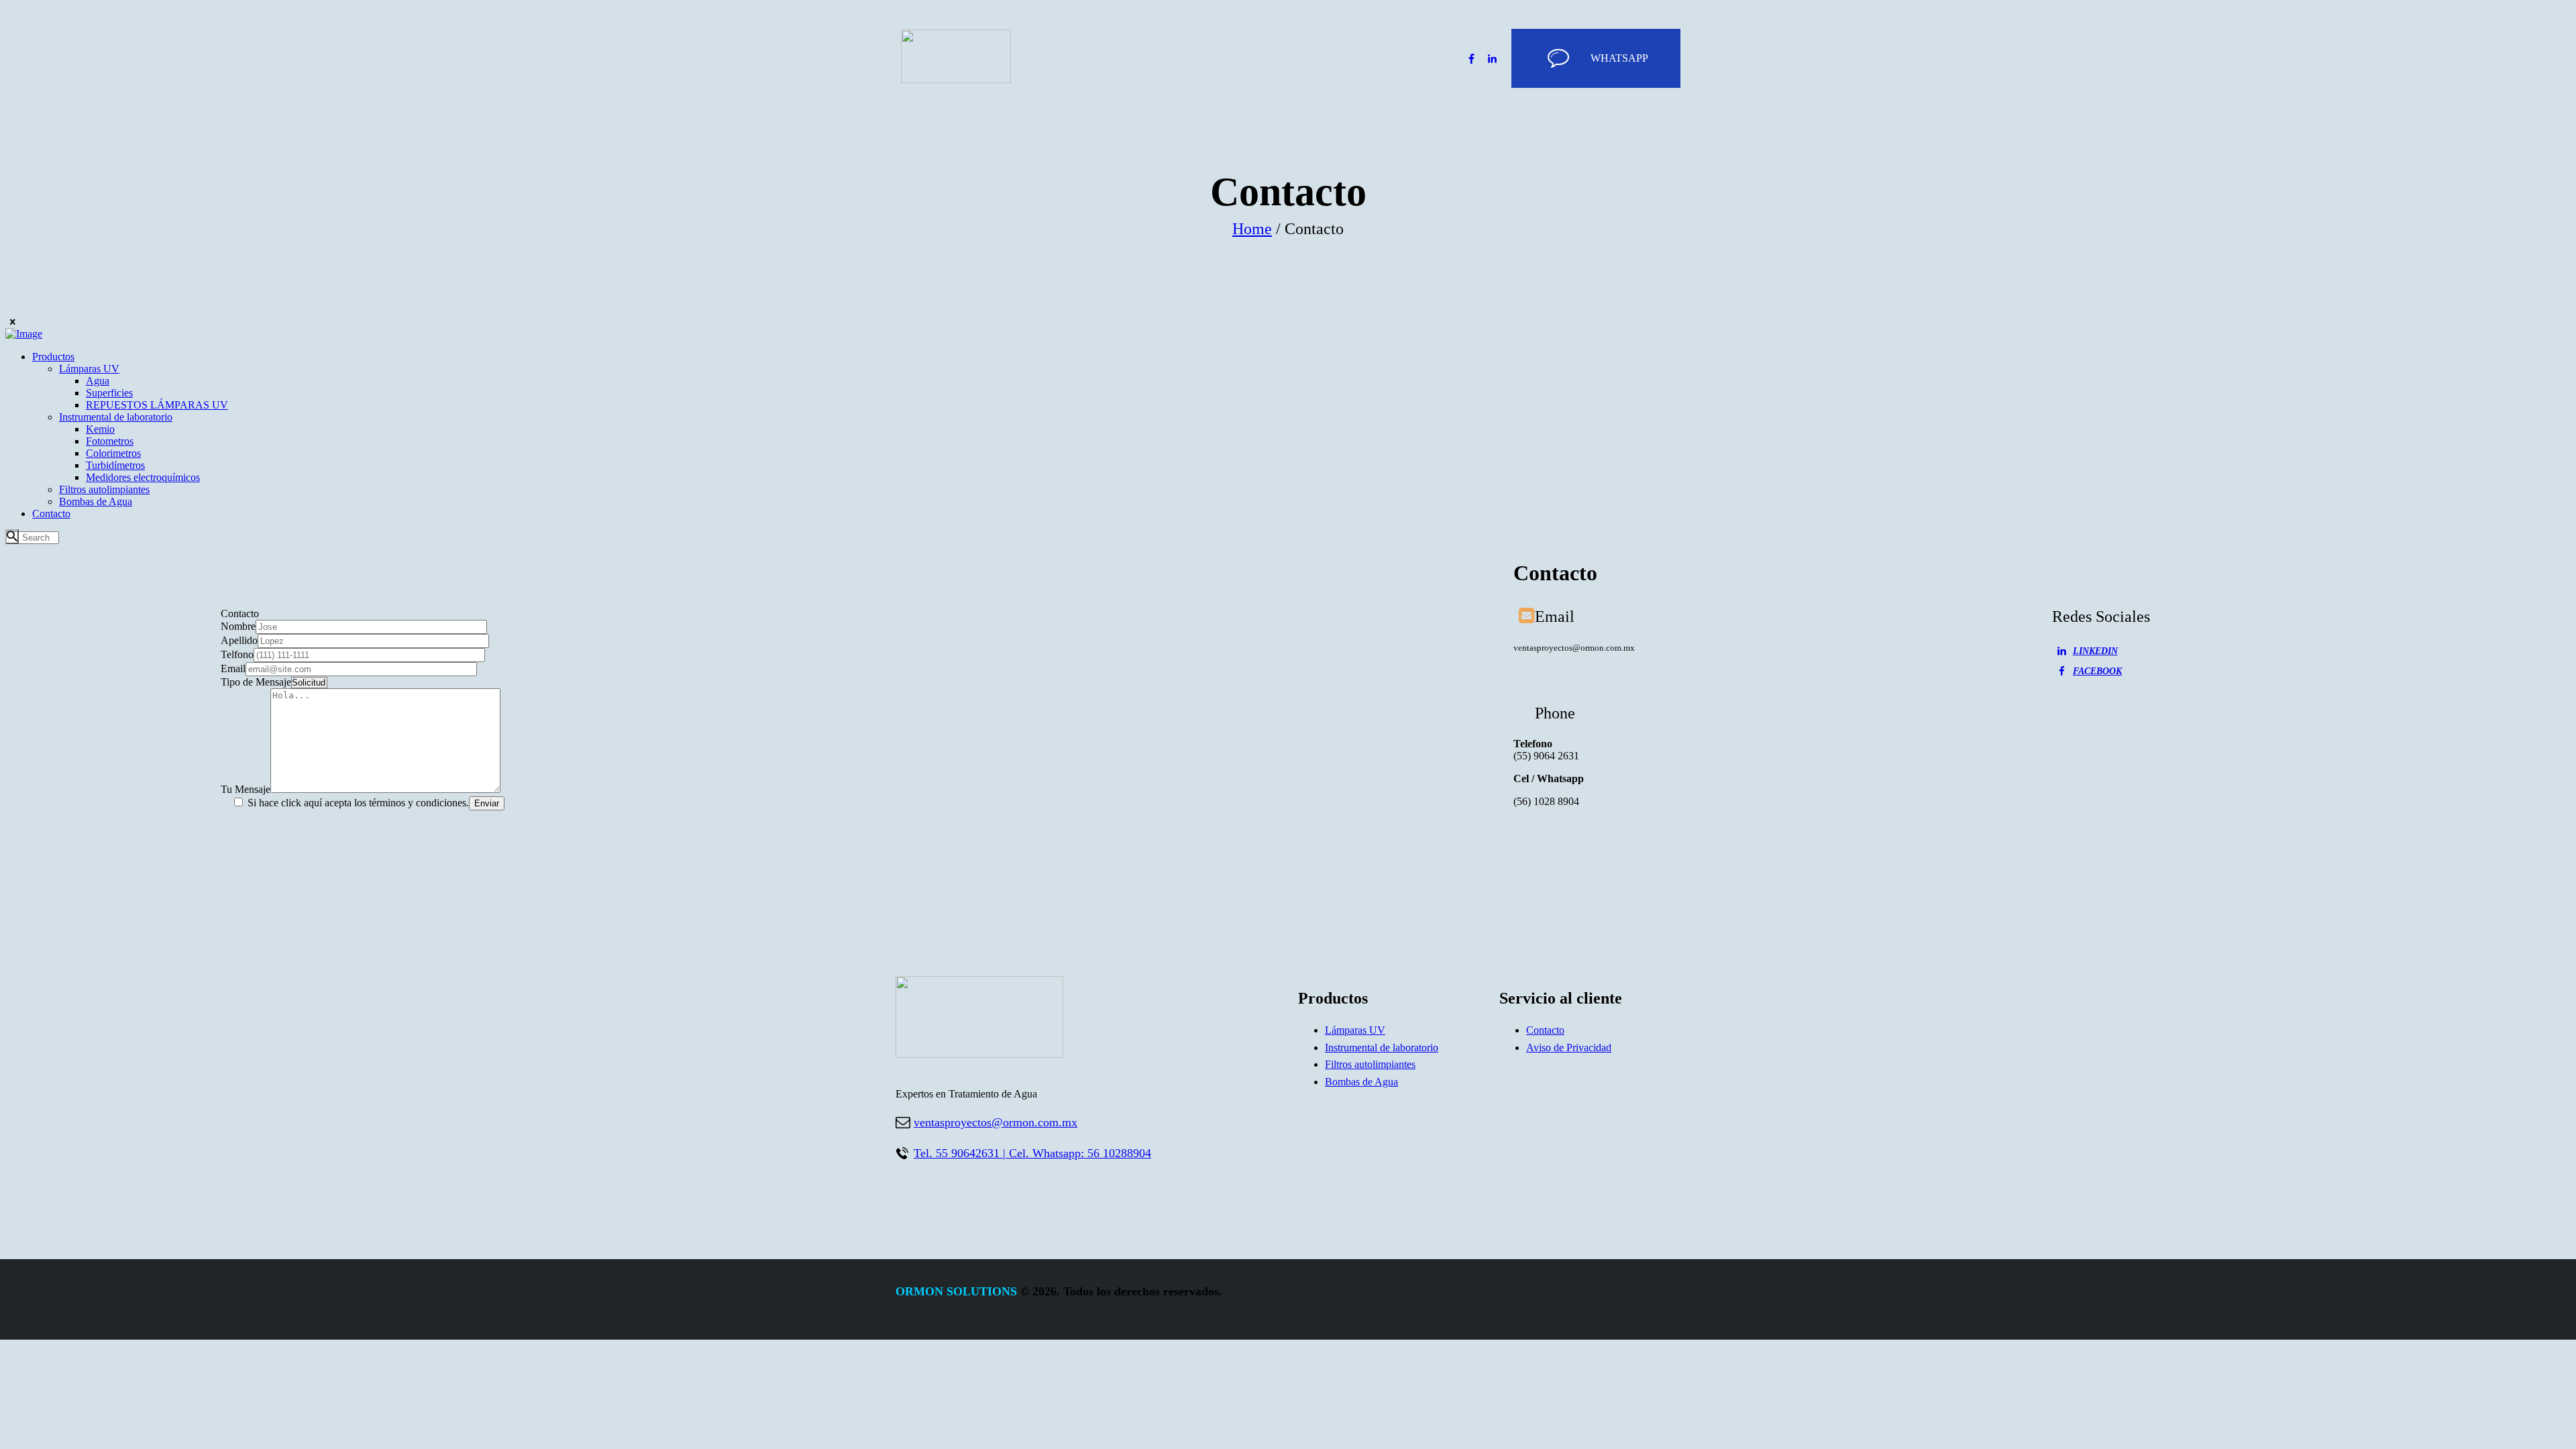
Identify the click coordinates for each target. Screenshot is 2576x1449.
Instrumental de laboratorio (1382, 1048)
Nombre (238, 626)
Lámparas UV (1355, 1030)
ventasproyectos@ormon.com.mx (996, 1122)
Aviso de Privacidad (1569, 1048)
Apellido (239, 640)
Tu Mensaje (246, 789)
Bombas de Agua (1361, 1082)
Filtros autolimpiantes (1370, 1064)
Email (233, 668)
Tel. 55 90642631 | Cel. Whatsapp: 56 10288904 (1032, 1153)
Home (1252, 229)
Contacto (1545, 1030)
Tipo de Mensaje (256, 682)
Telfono (237, 654)
